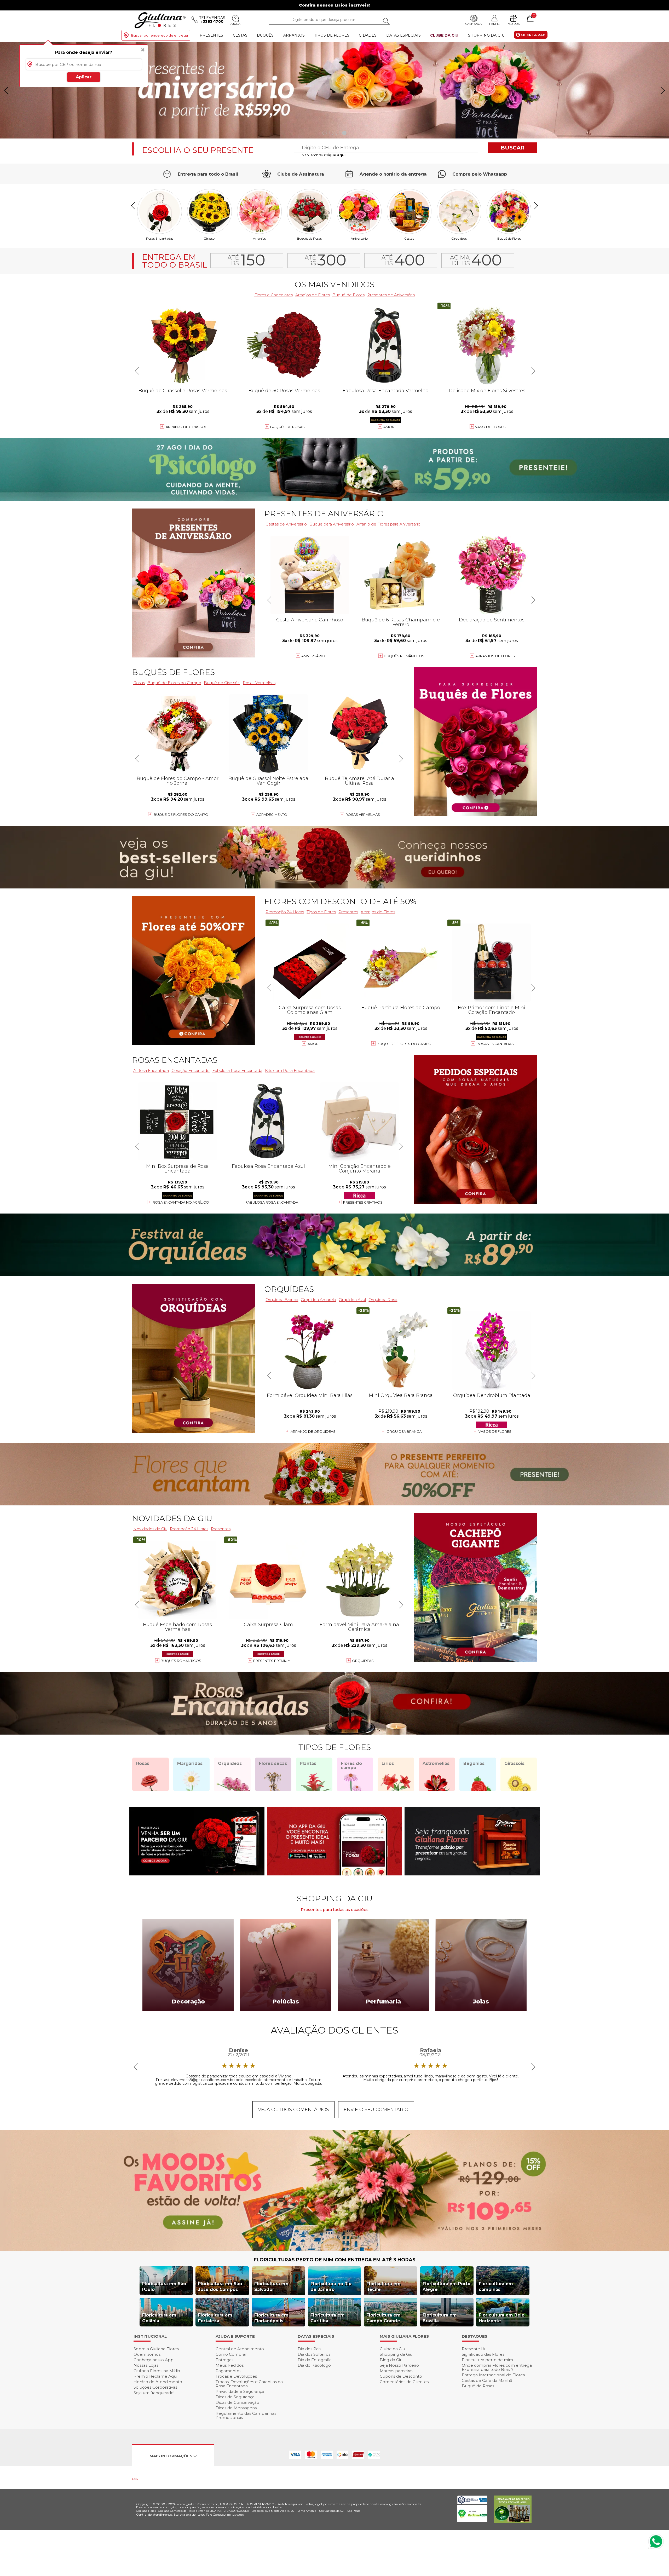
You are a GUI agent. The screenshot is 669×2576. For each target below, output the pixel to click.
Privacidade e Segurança (240, 2391)
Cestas (240, 35)
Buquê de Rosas (478, 2386)
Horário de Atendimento (158, 2382)
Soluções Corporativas (155, 2387)
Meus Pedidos (230, 2365)
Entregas (224, 2360)
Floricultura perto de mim (487, 2360)
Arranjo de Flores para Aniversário (388, 524)
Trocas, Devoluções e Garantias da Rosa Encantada (249, 2384)
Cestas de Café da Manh (487, 2380)
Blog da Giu (391, 2360)
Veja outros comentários (293, 2110)
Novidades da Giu (172, 1518)
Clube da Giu (444, 35)
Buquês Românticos (404, 656)
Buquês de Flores (173, 672)
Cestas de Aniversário (286, 524)
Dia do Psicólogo (314, 2365)
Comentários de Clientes (404, 2382)
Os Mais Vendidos (334, 284)
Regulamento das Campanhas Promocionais (246, 2415)
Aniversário (359, 238)
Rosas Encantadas (160, 238)
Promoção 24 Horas (285, 912)
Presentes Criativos (363, 1202)
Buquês (265, 35)
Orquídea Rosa (383, 1300)
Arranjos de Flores (313, 295)
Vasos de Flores (495, 1431)
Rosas (139, 683)
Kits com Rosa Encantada (290, 1070)
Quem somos (147, 2354)
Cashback (474, 24)
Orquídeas (459, 238)
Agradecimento (272, 815)
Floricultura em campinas (496, 2287)
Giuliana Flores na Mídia (157, 2371)
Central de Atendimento (240, 2349)
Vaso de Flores (490, 427)
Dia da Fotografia (315, 2360)
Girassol (209, 238)
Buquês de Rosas (309, 238)
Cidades (368, 35)
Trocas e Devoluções (236, 2376)
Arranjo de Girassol (186, 427)
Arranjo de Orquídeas (313, 1431)
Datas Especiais (403, 35)
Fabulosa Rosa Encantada (237, 1070)
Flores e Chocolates (273, 295)
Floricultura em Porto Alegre (446, 2287)
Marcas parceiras (396, 2371)
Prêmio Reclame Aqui (155, 2376)
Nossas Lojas (146, 2365)
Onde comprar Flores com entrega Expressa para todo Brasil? (497, 2367)
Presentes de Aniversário (391, 295)
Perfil (494, 24)
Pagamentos (228, 2371)
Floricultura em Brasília (440, 2318)
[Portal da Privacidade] (472, 2503)
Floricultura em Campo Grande (383, 2318)
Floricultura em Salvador (271, 2287)
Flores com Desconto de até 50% (340, 901)
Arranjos (294, 35)
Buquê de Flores (509, 238)
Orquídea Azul (352, 1300)
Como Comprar (231, 2354)
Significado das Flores (483, 2354)
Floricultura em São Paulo (164, 2287)
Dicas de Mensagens (236, 2408)
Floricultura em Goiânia (159, 2318)
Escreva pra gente (187, 2514)
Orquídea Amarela (318, 1300)
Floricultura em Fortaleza (215, 2318)
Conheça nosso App (154, 2360)
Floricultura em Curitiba (328, 2318)
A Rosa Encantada (151, 1070)
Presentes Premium (272, 1661)
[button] (663, 90)
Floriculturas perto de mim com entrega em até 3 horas (335, 2260)
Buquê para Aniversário (332, 524)
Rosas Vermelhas (259, 683)
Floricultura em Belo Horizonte (502, 2318)
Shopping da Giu (486, 35)
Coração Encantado (191, 1070)
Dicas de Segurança (235, 2397)
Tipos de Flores (332, 35)
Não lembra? (324, 155)
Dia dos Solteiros (314, 2354)
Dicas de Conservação (237, 2402)
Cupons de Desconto (401, 2376)
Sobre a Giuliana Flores (156, 2349)
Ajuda (235, 24)
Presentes (211, 35)
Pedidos (513, 24)
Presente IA (474, 2349)
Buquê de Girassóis (222, 683)
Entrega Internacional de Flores (493, 2375)
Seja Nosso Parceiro (399, 2365)
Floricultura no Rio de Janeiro (331, 2287)
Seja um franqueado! (154, 2393)
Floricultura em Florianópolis (271, 2318)
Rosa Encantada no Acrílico (181, 1202)
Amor (389, 427)
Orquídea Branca (282, 1300)
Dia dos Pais (309, 2349)
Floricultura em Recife (383, 2287)
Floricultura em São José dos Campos (220, 2287)
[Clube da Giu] (334, 2249)
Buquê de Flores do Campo (174, 683)
